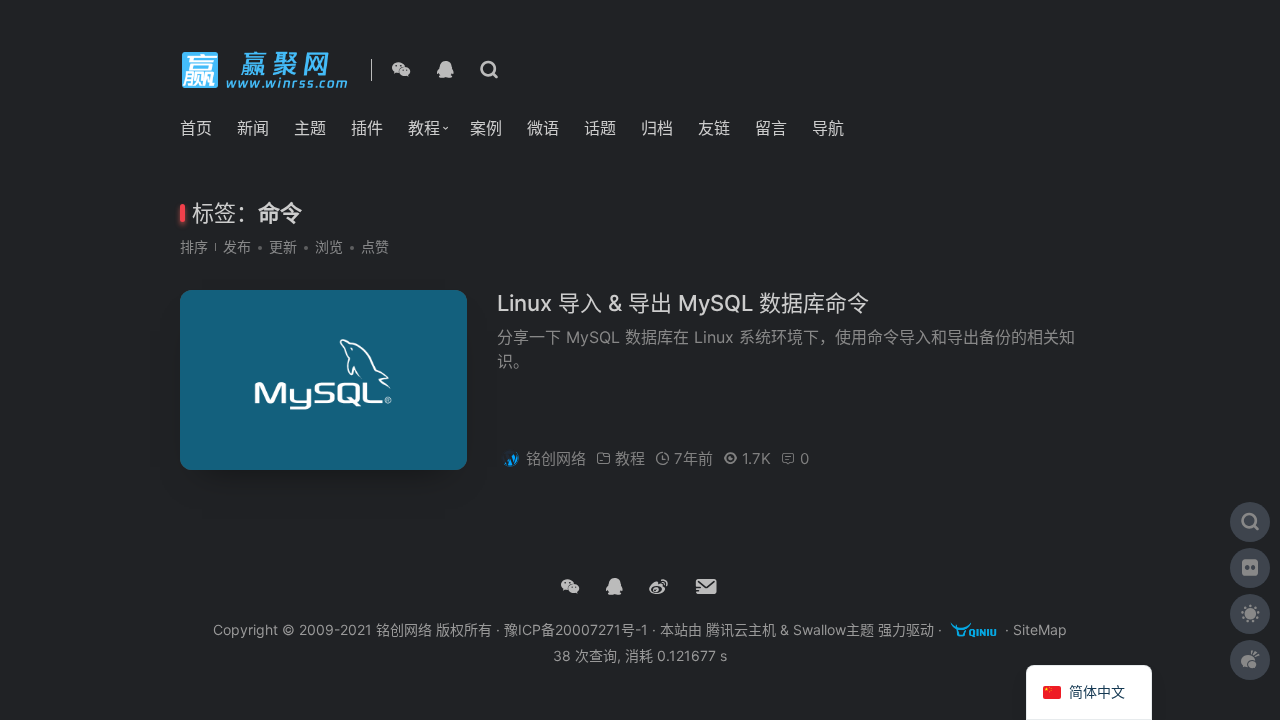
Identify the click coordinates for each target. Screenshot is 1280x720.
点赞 (375, 246)
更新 (283, 246)
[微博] (658, 587)
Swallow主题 (833, 629)
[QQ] (445, 70)
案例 (486, 128)
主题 (310, 128)
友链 (714, 128)
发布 (237, 246)
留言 (771, 128)
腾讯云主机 (741, 629)
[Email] (706, 587)
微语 (543, 128)
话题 (600, 128)
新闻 (253, 128)
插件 (367, 128)
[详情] (489, 70)
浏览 (329, 246)
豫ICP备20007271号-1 (576, 629)
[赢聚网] (267, 68)
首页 (196, 128)
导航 (828, 128)
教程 (424, 128)
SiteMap (1040, 629)
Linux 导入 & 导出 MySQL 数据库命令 (683, 303)
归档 (657, 128)
